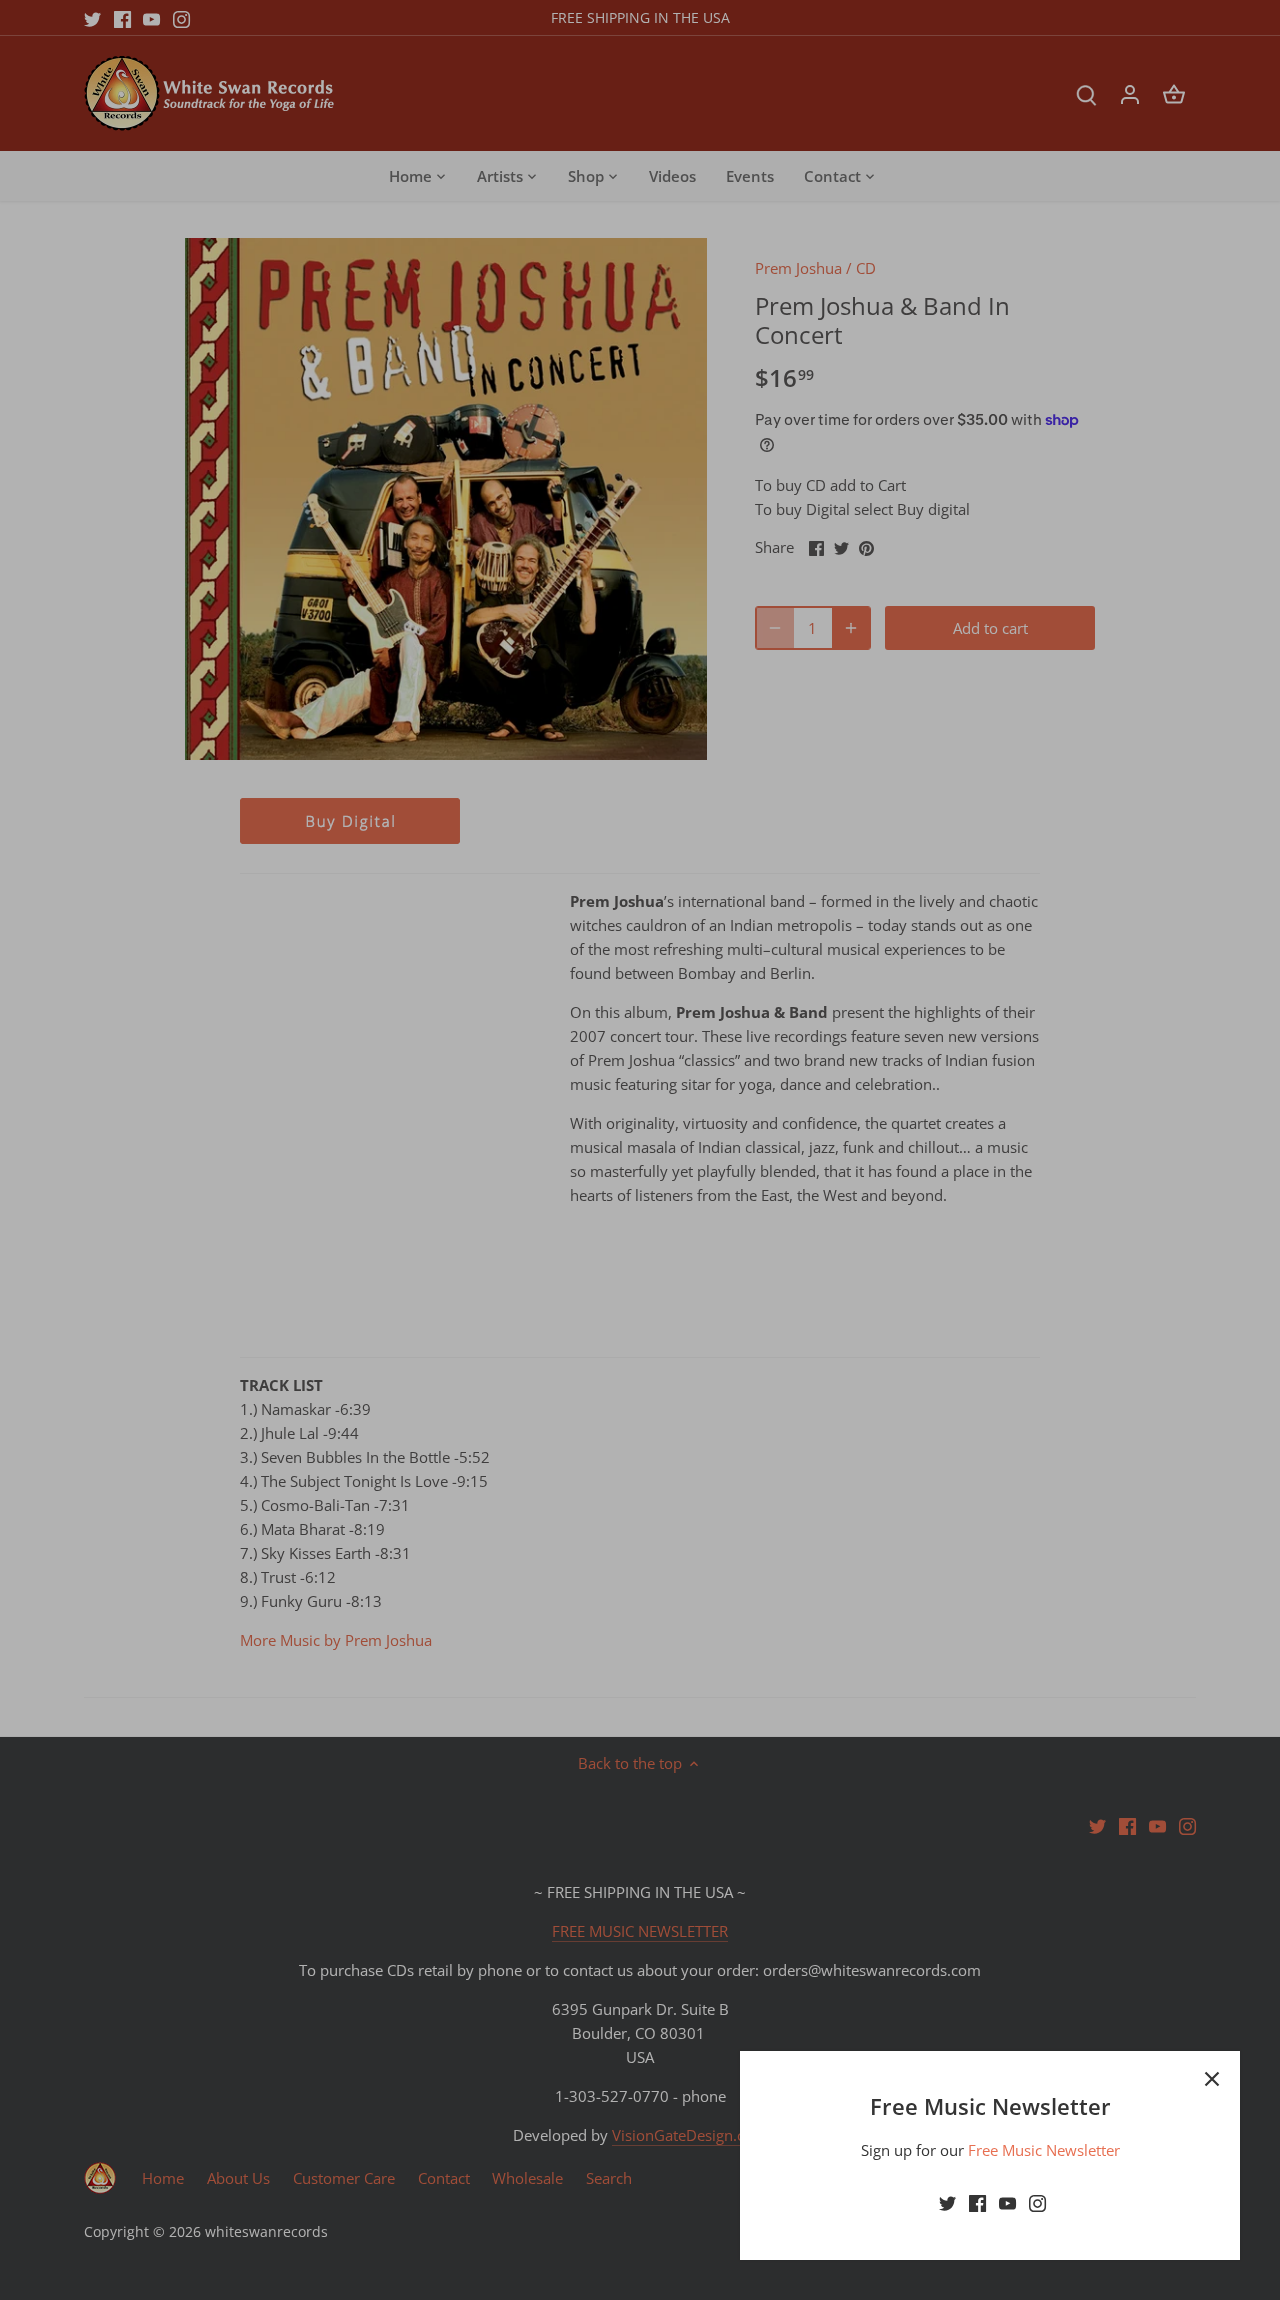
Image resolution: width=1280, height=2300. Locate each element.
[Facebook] (977, 2202)
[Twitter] (947, 2202)
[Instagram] (1037, 2202)
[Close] (1212, 2079)
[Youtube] (1007, 2202)
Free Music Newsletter (1044, 2150)
